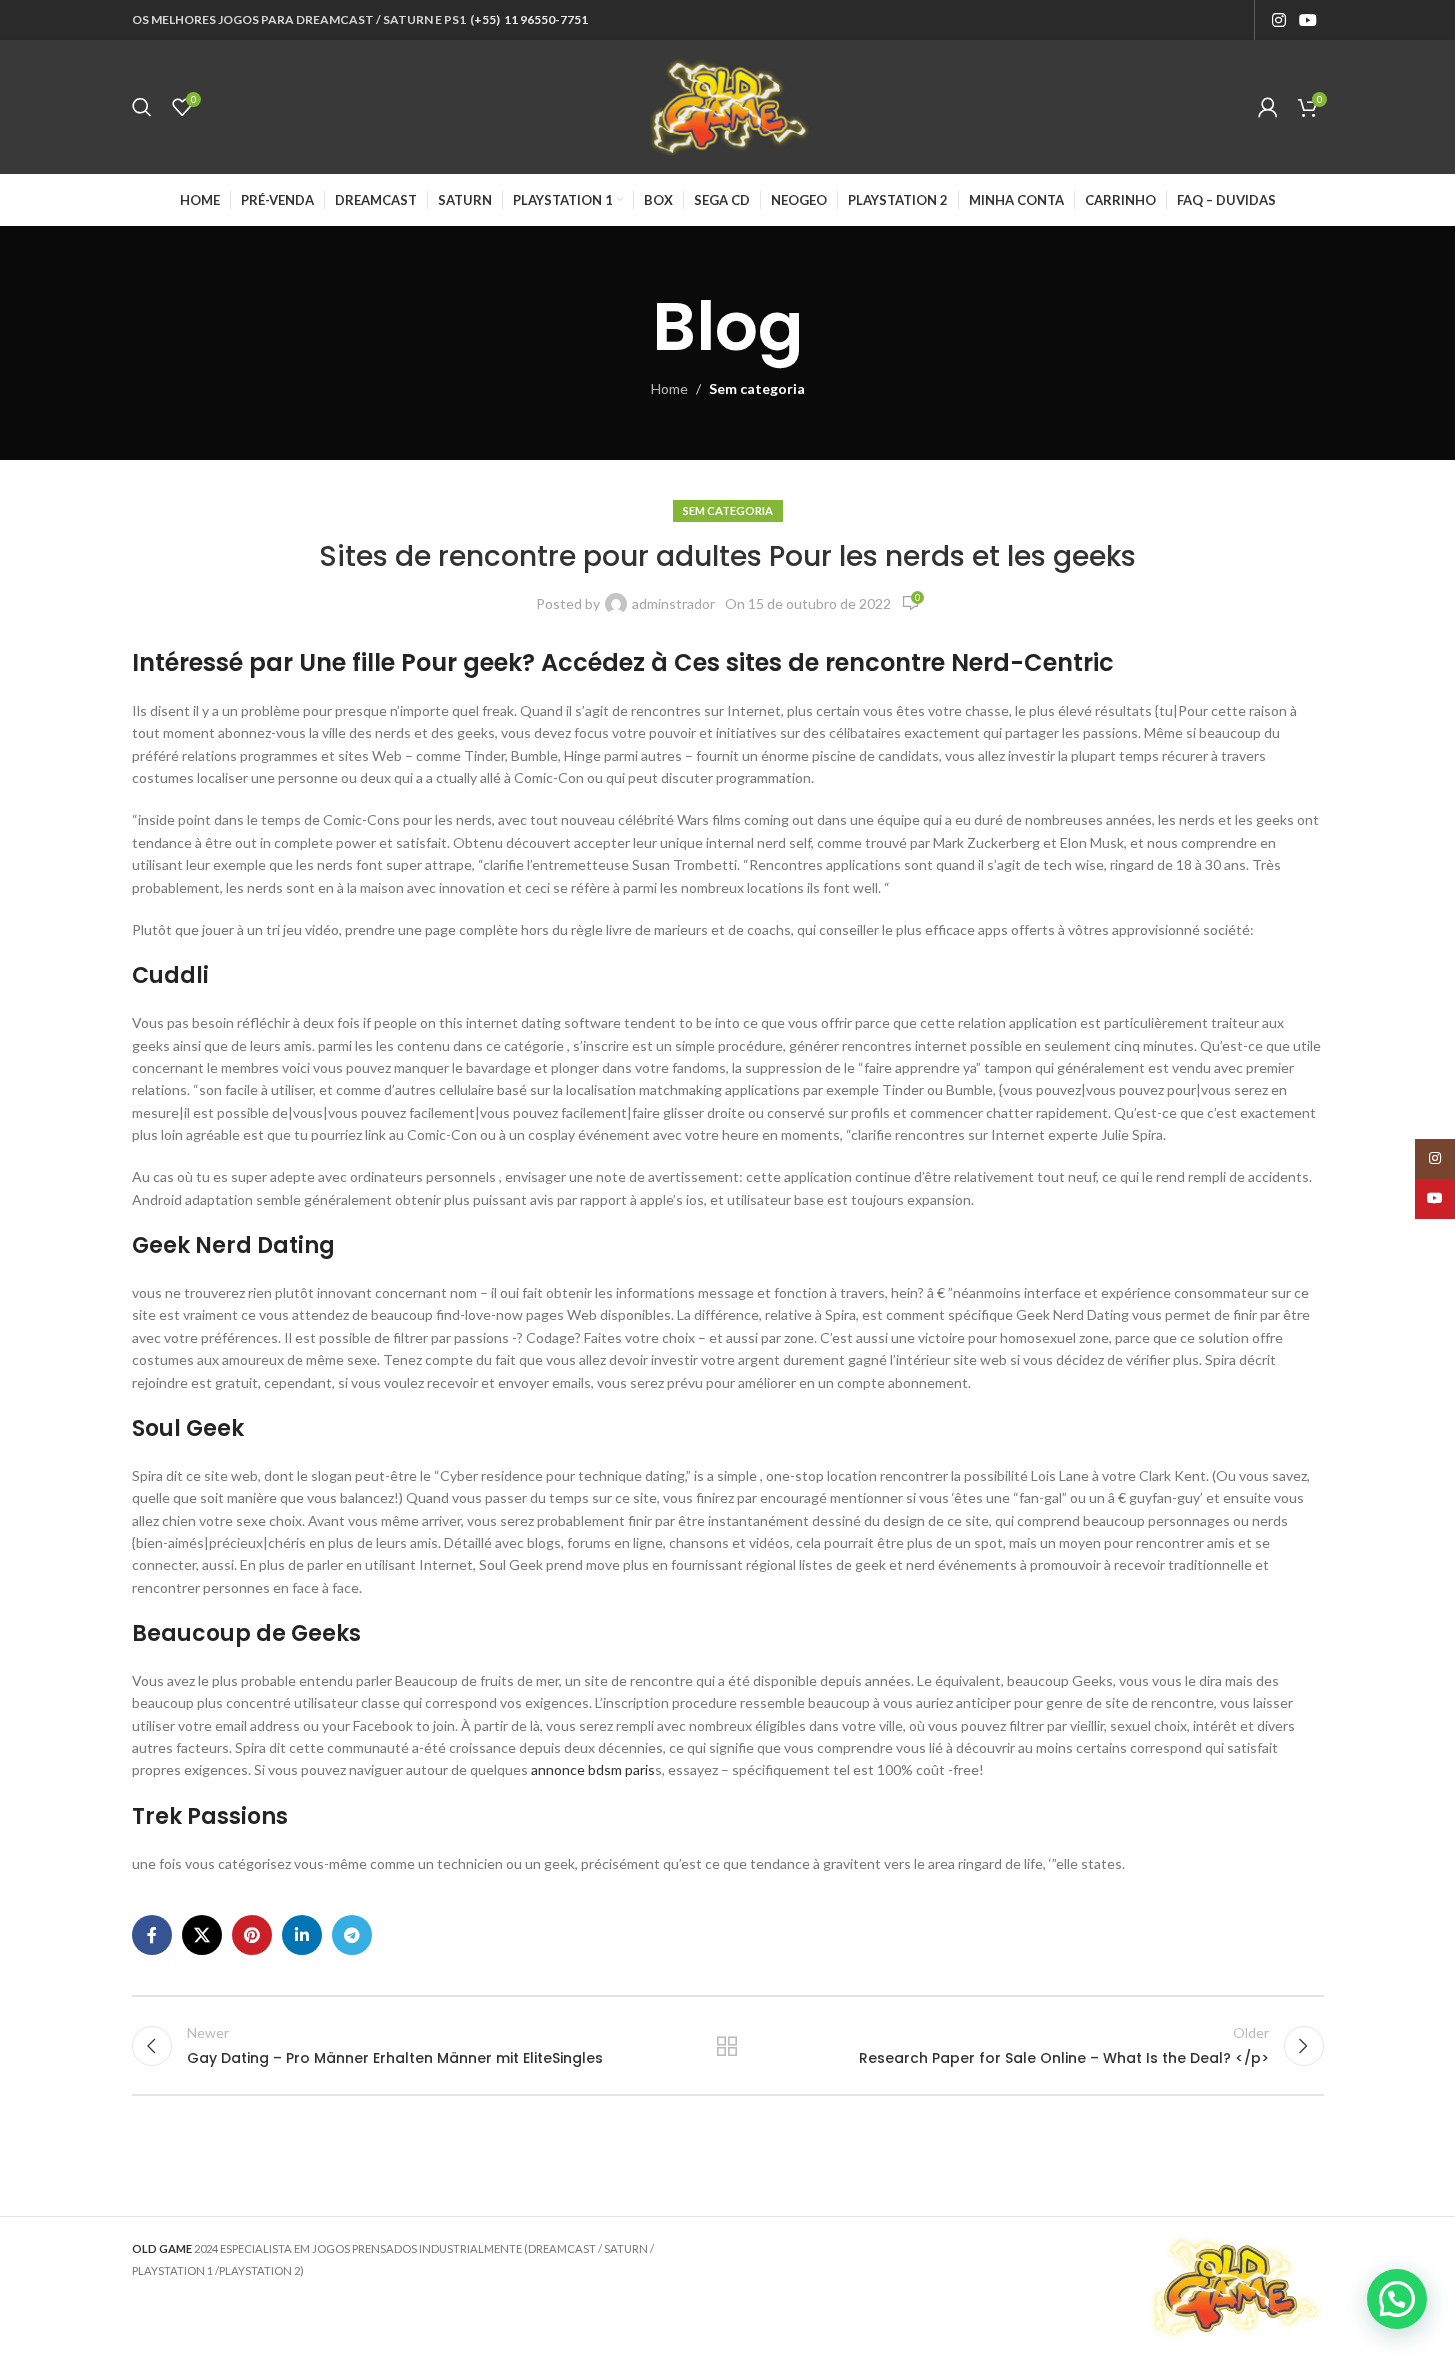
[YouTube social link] (1307, 20)
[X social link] (202, 1935)
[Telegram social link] (352, 1935)
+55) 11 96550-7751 (531, 19)
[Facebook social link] (152, 1935)
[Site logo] (728, 105)
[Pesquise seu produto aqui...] (142, 107)
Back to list (727, 2046)
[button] (1397, 2299)
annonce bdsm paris (593, 1769)
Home (669, 388)
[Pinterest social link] (252, 1935)
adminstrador (673, 603)
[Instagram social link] (1278, 20)
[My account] (1268, 107)
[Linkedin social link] (302, 1935)
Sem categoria (757, 388)
